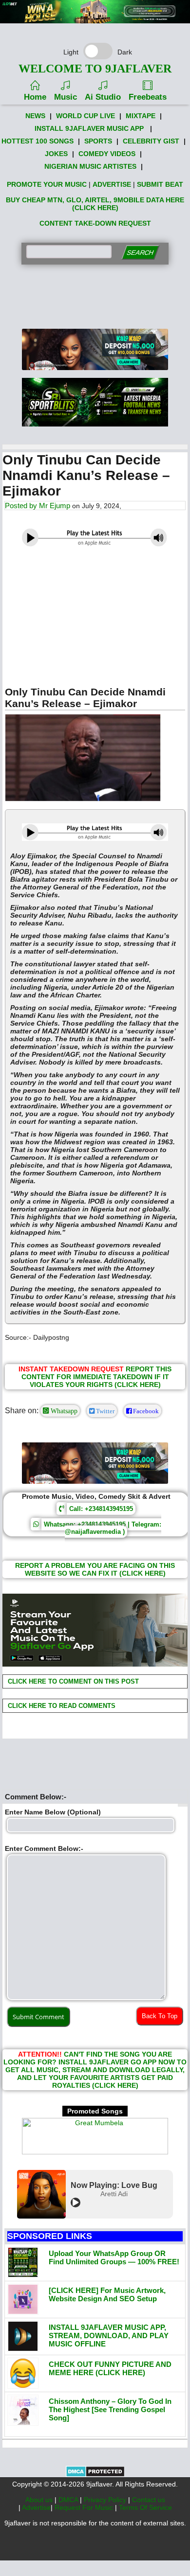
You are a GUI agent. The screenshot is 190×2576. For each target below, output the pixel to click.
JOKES (56, 154)
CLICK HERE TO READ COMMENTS (61, 1706)
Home (35, 97)
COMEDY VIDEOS (107, 154)
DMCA (69, 2500)
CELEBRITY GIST (151, 141)
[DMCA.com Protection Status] (95, 2475)
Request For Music (85, 2507)
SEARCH (140, 253)
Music (66, 97)
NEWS (35, 116)
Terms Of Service (145, 2507)
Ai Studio (103, 97)
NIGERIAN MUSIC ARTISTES (90, 166)
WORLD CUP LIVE (85, 116)
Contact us (149, 2500)
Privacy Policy (106, 2500)
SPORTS (98, 141)
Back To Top (160, 2016)
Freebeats (148, 97)
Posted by (22, 506)
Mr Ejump (55, 506)
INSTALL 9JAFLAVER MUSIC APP (89, 128)
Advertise (36, 2507)
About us (40, 2500)
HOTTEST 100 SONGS (38, 141)
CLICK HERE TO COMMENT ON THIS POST (72, 1681)
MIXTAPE (141, 116)
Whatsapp (63, 1411)
